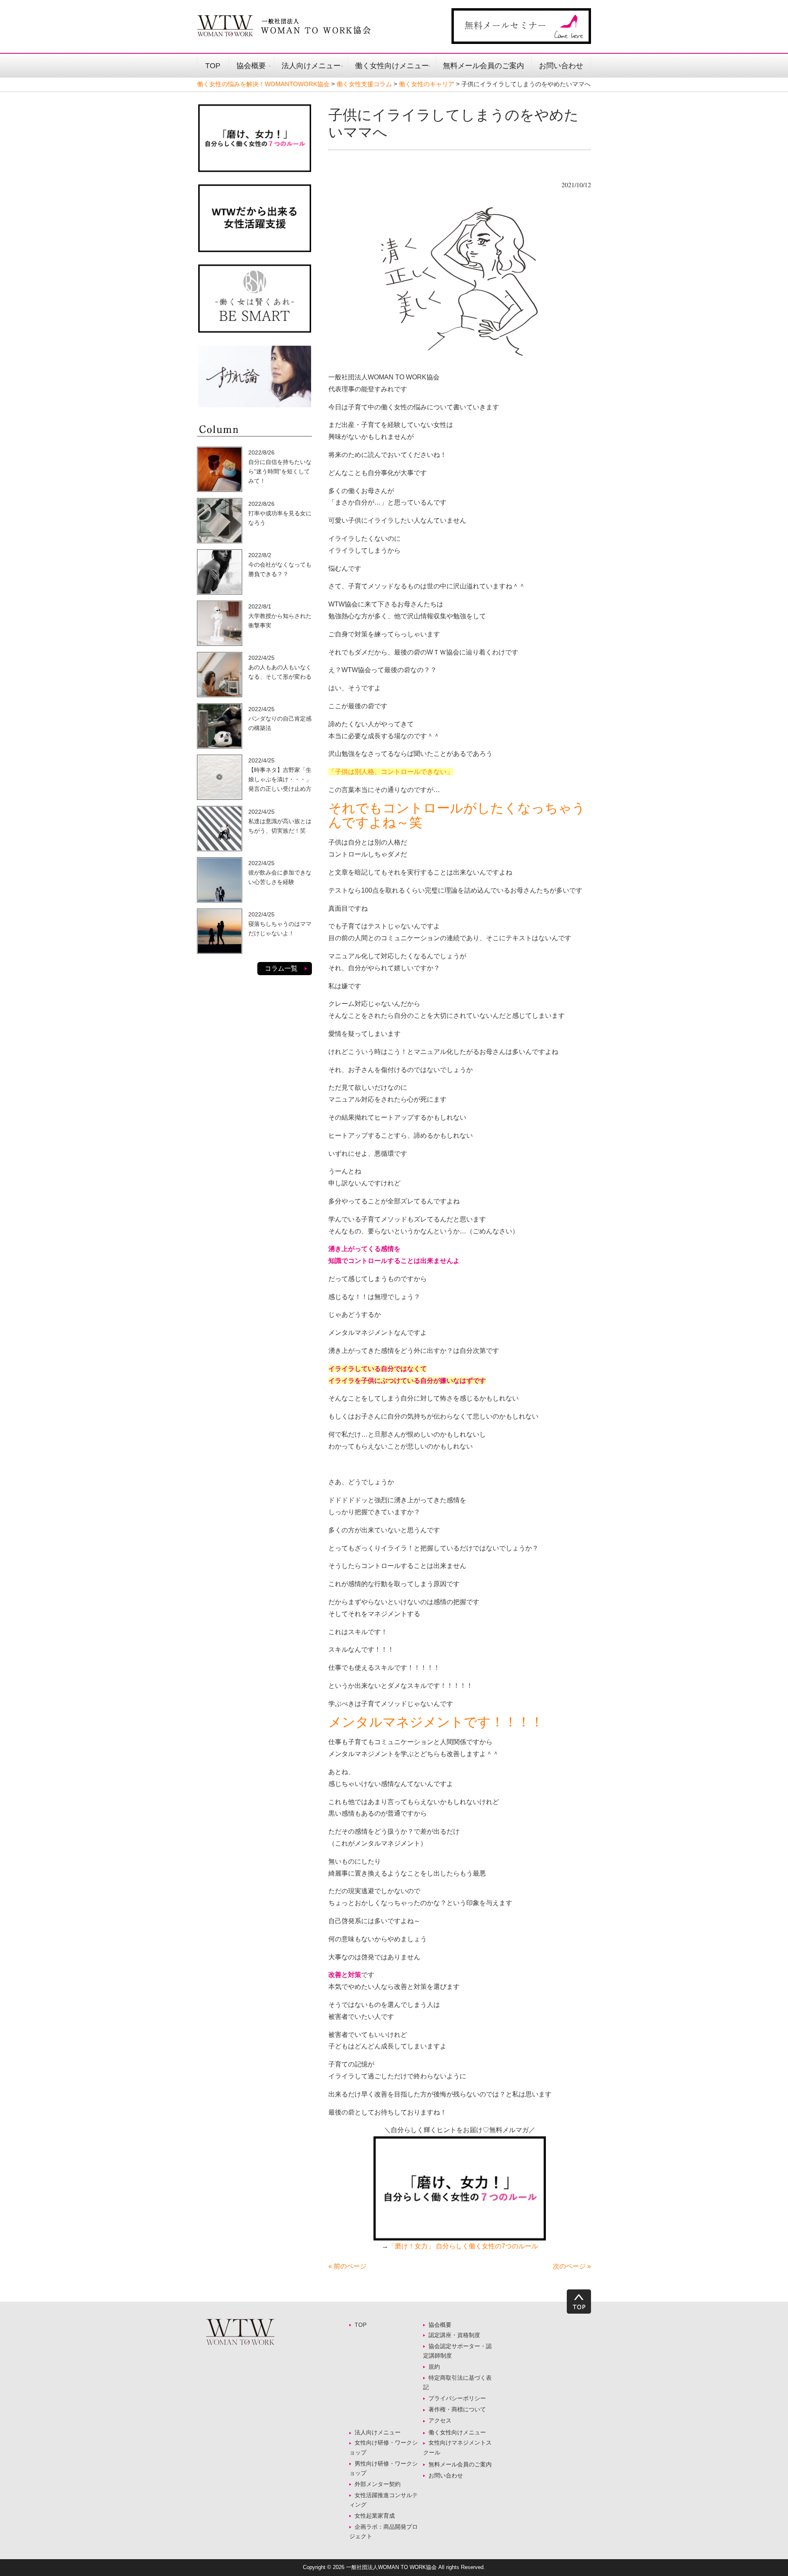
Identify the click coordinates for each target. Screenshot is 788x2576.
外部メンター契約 (380, 2484)
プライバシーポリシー (457, 2398)
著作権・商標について (457, 2409)
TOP (213, 66)
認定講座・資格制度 (454, 2335)
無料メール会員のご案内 (483, 66)
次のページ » (572, 2266)
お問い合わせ (561, 66)
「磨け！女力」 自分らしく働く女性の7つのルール (463, 2246)
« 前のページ (347, 2266)
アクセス (440, 2420)
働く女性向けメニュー (392, 66)
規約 (434, 2367)
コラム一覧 (281, 968)
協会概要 (251, 66)
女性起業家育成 (375, 2516)
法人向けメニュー (311, 66)
